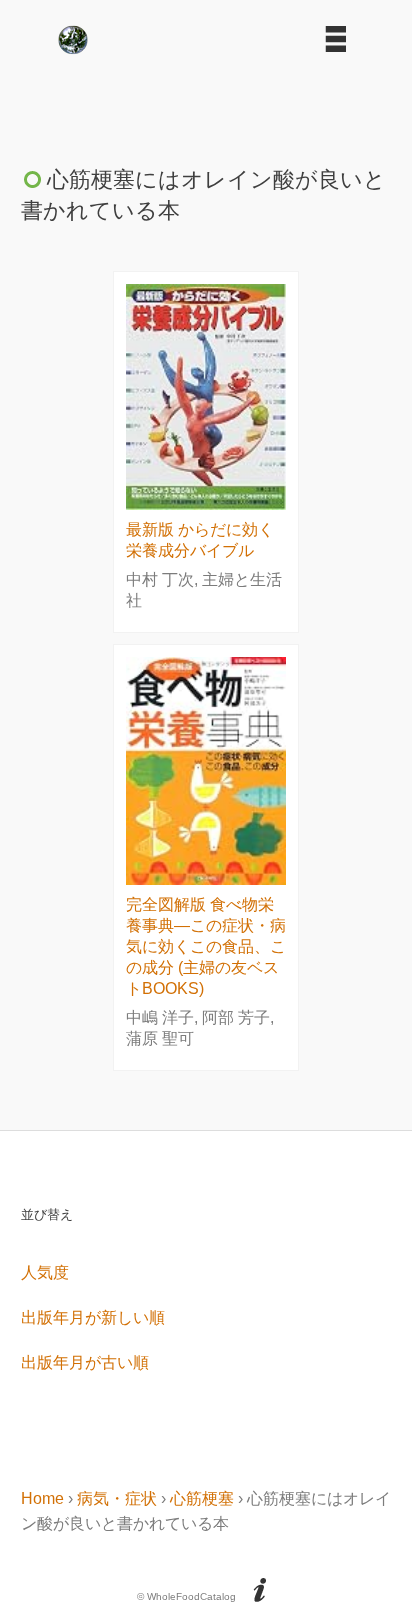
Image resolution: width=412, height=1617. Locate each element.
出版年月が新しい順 (93, 1317)
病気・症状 (117, 1498)
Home (42, 1498)
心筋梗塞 (202, 1498)
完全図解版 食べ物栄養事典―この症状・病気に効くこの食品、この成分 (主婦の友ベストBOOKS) (206, 946)
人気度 (45, 1272)
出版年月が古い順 (85, 1362)
